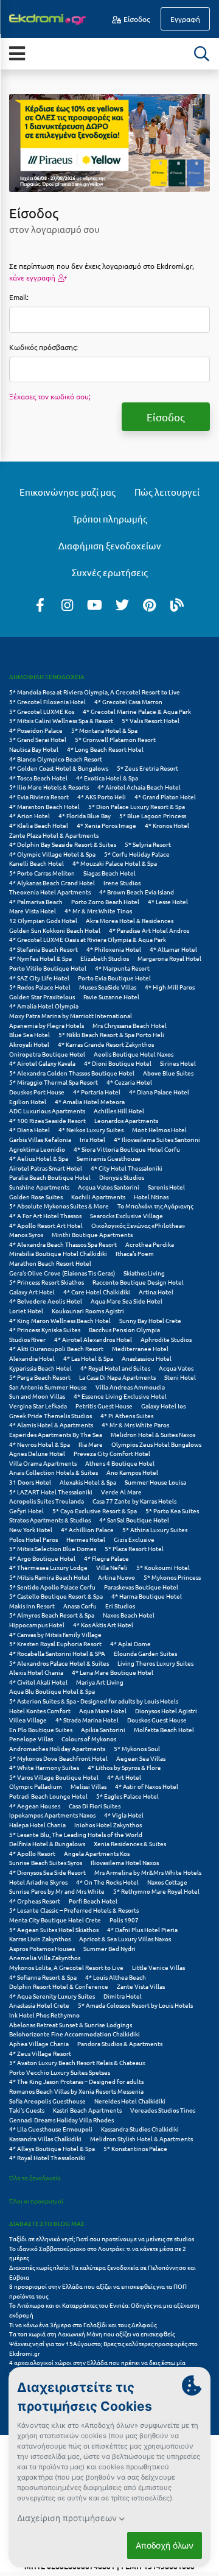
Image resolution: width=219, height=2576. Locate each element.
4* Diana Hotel (30, 1129)
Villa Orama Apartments (43, 1463)
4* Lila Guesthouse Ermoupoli (51, 2129)
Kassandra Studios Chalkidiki (140, 2129)
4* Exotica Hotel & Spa (107, 778)
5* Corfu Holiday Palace (137, 854)
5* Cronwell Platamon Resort (115, 739)
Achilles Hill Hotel (119, 1111)
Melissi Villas (89, 1786)
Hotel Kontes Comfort (40, 1711)
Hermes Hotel (86, 1539)
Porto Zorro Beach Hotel (105, 901)
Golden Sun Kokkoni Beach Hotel (55, 930)
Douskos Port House (37, 1092)
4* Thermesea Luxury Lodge (48, 1567)
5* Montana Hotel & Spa (104, 730)
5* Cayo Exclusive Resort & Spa (95, 1511)
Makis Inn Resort (32, 1606)
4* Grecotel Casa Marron (128, 701)
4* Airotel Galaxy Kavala (42, 1063)
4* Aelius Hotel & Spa (39, 1158)
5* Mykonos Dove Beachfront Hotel (58, 1758)
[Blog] (177, 604)
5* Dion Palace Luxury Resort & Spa (137, 806)
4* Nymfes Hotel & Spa (40, 958)
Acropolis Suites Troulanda (47, 1501)
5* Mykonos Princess (172, 1577)
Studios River (27, 1339)
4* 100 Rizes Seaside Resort (47, 1120)
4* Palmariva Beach (36, 901)
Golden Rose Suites (36, 1197)
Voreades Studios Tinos (163, 2110)
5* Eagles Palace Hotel (127, 1796)
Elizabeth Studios (105, 958)
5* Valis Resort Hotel (151, 720)
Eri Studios (120, 1606)
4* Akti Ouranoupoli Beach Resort (56, 1348)
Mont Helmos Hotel (159, 1129)
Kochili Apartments (98, 1197)
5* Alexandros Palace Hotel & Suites (59, 1663)
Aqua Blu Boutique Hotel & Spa (52, 1691)
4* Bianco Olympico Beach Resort (56, 759)
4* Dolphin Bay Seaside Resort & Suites (63, 844)
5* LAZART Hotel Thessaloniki (51, 1492)
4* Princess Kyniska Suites (45, 1329)
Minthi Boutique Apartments (92, 1234)
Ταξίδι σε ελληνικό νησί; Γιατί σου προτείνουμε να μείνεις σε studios (102, 2239)
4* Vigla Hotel (124, 1815)
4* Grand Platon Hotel (165, 797)
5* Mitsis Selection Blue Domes (53, 1548)
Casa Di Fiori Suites (95, 1806)
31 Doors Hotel (30, 1482)
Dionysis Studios (122, 1177)
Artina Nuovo (116, 1577)
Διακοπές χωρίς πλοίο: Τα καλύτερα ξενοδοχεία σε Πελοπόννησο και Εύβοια (103, 2272)
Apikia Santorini (103, 1729)
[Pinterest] (150, 604)
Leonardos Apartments (126, 1120)
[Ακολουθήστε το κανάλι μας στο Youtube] (95, 604)
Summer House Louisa (155, 1482)
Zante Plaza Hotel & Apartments (54, 835)
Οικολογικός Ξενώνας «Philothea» (138, 1225)
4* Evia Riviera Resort (39, 797)
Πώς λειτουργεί (167, 492)
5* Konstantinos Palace (135, 2148)
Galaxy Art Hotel (32, 1292)
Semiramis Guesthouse (109, 1158)
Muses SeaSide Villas (108, 987)
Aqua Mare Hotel (103, 1711)
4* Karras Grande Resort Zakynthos (106, 1044)
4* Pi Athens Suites (127, 1415)
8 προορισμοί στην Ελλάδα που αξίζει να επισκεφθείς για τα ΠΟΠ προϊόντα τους (98, 2291)
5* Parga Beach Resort (40, 1377)
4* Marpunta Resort (122, 968)
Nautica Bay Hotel (34, 749)
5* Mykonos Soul (137, 1748)
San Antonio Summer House (48, 1387)
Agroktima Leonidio (37, 1149)
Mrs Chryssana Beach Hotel (130, 1025)
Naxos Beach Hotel (129, 1615)
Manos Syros (26, 1234)
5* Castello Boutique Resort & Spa (56, 1596)
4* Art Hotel (124, 1777)
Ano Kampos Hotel (132, 1472)
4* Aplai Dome (130, 1643)
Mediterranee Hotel (140, 1348)
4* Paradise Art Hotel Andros (149, 930)
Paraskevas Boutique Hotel (141, 1587)
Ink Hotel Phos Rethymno (44, 2015)
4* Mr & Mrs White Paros (135, 1425)
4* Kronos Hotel (167, 825)
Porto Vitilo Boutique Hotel (48, 968)
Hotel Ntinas (151, 1197)
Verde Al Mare (121, 1492)
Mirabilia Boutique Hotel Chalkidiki (58, 1253)
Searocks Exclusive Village (127, 1215)
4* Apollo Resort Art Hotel (46, 1225)
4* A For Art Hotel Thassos (45, 1215)
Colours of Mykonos (89, 1739)
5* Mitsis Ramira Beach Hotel (49, 1577)
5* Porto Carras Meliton (42, 873)
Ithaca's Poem (135, 1253)
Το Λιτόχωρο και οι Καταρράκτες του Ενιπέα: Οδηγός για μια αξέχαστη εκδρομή (104, 2310)
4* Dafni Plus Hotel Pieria (142, 1929)
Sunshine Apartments (39, 1187)
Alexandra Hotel (32, 1358)
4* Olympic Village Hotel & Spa (52, 854)
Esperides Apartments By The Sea (56, 1434)
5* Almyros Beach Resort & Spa (52, 1615)
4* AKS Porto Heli (102, 797)
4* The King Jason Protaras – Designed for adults (76, 2081)
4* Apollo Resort (32, 1853)
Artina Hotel (156, 1292)
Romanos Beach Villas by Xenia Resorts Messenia (76, 2091)
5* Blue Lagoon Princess (153, 815)
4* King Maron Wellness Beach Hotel (60, 1320)
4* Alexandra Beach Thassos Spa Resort (63, 1244)
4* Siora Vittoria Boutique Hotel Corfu (127, 1149)
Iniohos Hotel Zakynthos (108, 1825)
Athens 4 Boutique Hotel (120, 1463)
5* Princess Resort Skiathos (47, 1282)
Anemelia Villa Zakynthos (45, 1957)
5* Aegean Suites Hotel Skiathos (54, 1929)
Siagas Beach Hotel (109, 873)
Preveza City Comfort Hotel (112, 1453)
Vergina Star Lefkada (38, 1406)
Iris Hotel (92, 1139)
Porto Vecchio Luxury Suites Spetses (60, 2072)
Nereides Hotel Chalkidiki (130, 2101)
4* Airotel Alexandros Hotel (93, 1339)
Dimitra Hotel (123, 1996)
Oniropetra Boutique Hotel (47, 1054)
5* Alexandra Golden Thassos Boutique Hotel (72, 1073)
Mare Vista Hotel (33, 911)
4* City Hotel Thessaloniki (127, 1168)
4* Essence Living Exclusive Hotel (120, 1396)
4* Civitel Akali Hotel (38, 1682)
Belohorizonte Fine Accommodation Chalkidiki (75, 2034)
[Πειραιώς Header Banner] (109, 141)
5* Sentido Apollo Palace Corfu (52, 1587)
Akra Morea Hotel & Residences (130, 920)
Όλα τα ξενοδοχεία (35, 2178)
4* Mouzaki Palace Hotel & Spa (115, 863)
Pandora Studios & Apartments (120, 2043)
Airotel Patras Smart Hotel (46, 1168)
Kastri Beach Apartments (87, 2110)
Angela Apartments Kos (97, 1853)
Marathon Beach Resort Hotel (50, 1263)
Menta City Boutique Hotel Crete (55, 1920)
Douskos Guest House (157, 1720)
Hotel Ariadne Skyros (38, 1882)
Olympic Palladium (36, 1786)
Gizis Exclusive (134, 1539)
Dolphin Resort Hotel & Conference (59, 1986)
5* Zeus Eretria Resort (148, 768)
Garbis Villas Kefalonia (40, 1139)
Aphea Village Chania (39, 2043)
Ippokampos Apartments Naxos (52, 1815)
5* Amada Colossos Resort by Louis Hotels (135, 2005)
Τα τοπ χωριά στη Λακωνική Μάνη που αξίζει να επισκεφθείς (92, 2334)
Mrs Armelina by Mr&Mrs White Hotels (148, 1872)
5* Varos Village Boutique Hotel (54, 1777)
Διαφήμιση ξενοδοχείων (110, 545)
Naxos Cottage (167, 1882)
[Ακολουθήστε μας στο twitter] (122, 604)
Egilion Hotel (28, 1101)
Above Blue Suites (168, 1073)
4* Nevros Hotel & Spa (40, 1444)
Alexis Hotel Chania (36, 1672)
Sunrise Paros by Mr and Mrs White (57, 1891)
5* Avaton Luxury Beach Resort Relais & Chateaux (77, 2062)
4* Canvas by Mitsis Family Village (55, 1634)
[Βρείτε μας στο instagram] (68, 604)
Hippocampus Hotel (37, 1625)
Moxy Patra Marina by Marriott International (71, 1015)
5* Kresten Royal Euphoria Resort (55, 1643)
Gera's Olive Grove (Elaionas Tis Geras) (62, 1273)
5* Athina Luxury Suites (155, 1529)
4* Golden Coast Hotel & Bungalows (59, 768)
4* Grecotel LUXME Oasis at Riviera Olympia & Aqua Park (88, 939)
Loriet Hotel (26, 1311)
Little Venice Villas (158, 1967)
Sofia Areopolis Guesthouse (47, 2101)
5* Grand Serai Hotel (38, 739)
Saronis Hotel (166, 1187)
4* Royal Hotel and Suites (115, 1368)
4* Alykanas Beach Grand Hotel (52, 883)
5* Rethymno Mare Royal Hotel (156, 1891)
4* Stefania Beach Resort (43, 949)
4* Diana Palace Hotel (159, 1092)
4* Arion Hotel (30, 815)
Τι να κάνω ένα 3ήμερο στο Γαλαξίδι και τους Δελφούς (83, 2324)
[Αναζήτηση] (202, 54)
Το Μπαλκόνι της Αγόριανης (155, 1206)
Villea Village (28, 1720)
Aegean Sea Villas (141, 1758)
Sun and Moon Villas (37, 1396)
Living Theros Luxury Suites (155, 1663)
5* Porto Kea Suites (172, 1511)
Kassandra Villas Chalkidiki (45, 2139)
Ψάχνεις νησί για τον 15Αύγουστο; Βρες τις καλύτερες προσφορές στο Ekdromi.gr (103, 2348)
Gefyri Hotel (26, 1511)
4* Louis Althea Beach (116, 1977)
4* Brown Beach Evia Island (137, 892)
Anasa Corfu (80, 1606)
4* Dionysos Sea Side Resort (47, 1872)
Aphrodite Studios (166, 1339)
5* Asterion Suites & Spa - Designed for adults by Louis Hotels (94, 1701)
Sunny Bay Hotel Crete (150, 1320)
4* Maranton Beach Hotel (44, 806)
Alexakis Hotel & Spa (88, 1482)
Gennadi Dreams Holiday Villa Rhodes (61, 2120)
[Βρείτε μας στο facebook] (40, 604)
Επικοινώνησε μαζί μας (68, 492)
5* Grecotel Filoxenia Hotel (47, 701)
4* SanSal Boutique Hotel (134, 1520)
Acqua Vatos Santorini (109, 1187)
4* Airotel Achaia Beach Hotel (139, 787)
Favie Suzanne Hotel (111, 997)
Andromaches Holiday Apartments (57, 1748)
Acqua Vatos (176, 1368)
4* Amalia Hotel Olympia (44, 1006)
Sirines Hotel (178, 1063)
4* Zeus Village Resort (40, 2053)
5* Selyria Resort (148, 844)
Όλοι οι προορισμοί (36, 2201)
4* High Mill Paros (170, 987)
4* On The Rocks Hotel (107, 1882)
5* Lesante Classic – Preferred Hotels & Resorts (74, 1910)
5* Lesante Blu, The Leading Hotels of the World (76, 1834)
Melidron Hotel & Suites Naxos (153, 1434)
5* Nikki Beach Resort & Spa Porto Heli (111, 1034)
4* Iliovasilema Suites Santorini (157, 1139)
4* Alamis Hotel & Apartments (51, 1425)
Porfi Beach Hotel (93, 1901)
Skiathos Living (144, 1273)
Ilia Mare (91, 1444)
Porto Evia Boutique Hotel (114, 978)
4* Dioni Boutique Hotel (118, 1063)
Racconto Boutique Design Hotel (138, 1282)
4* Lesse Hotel (168, 901)
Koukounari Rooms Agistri (88, 1311)
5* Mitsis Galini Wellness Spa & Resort (61, 720)
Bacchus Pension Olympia (124, 1329)
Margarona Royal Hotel (169, 958)
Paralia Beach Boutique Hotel (50, 1177)
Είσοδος (136, 19)
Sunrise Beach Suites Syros (46, 1862)
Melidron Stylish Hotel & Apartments (141, 2139)
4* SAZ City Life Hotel (39, 978)
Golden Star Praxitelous (42, 997)
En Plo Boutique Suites (41, 1729)
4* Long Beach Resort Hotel (105, 749)
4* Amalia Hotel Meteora (90, 1101)
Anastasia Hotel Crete (39, 2005)
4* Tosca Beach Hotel (38, 778)
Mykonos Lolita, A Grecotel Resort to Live (66, 1967)
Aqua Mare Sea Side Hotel (127, 1301)
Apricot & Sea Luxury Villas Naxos (125, 1939)
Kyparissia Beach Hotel (40, 1368)
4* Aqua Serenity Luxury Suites (52, 1996)
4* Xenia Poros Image (106, 825)
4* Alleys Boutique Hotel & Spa (52, 2148)
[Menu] (17, 53)
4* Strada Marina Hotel (87, 1720)
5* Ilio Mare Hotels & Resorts (49, 787)
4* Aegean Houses (35, 1806)
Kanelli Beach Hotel (36, 863)
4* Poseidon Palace (36, 730)
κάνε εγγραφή (33, 277)
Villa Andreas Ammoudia (130, 1387)
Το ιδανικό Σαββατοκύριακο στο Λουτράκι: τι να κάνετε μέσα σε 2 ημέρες (98, 2253)
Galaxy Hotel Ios (163, 1406)
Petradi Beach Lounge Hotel (48, 1796)
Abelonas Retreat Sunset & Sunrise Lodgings (71, 2025)
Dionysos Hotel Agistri (166, 1711)
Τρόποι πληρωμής (110, 519)
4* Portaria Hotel (97, 1092)
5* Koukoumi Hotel (163, 1567)
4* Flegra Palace (106, 1558)
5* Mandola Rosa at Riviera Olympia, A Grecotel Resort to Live (95, 692)
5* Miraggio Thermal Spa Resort (54, 1082)
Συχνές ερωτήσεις (110, 572)
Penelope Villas (31, 1739)
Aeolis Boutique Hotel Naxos (134, 1054)
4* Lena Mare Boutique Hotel (113, 1672)
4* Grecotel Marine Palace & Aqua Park (137, 711)
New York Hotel (31, 1529)
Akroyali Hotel (29, 1044)
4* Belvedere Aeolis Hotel (46, 1301)
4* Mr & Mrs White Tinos (98, 911)
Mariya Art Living (100, 1682)
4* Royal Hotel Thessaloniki (47, 2157)
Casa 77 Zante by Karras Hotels (134, 1501)
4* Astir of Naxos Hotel (147, 1786)
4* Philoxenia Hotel (114, 949)
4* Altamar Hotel (173, 949)
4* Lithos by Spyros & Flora (124, 1767)
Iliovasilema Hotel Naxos (125, 1862)
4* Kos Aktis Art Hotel (103, 1625)
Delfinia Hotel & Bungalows (47, 1843)
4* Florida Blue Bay (85, 815)
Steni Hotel (180, 1377)
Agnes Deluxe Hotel (37, 1453)
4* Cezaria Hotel (129, 1082)
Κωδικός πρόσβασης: (43, 347)
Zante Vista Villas (141, 1986)
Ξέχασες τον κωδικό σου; (50, 396)
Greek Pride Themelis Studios (50, 1415)
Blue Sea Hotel (30, 1034)
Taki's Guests (27, 2110)
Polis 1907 (124, 1920)
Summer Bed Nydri (109, 1948)
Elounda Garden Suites (145, 1653)
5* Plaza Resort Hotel (134, 1548)
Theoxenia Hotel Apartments (50, 892)
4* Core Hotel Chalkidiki (97, 1292)
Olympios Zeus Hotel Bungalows (156, 1444)
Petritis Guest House (104, 1406)
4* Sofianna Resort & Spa (43, 1977)
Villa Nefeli (112, 1567)
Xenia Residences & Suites (130, 1843)
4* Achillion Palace (87, 1529)
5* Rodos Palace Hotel (40, 987)
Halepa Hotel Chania (37, 1825)
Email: (19, 297)
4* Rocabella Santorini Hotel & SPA (57, 1653)
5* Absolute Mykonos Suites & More (59, 1206)
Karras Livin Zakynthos (40, 1939)
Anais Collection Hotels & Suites (54, 1472)
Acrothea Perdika (150, 1244)
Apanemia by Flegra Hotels (47, 1025)
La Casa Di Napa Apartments (117, 1377)
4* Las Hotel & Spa (88, 1358)
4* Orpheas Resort (35, 1901)
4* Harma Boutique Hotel (147, 1596)
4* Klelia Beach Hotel (39, 825)
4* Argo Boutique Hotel (42, 1558)
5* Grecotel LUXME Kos (42, 711)
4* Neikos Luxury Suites (91, 1129)
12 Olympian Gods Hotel (43, 920)
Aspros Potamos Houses (42, 1948)
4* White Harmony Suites (44, 1767)
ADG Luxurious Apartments (47, 1111)
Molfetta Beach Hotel (164, 1729)
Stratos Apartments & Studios (50, 1520)
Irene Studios (122, 883)
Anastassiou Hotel (147, 1358)
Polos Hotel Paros (33, 1539)
